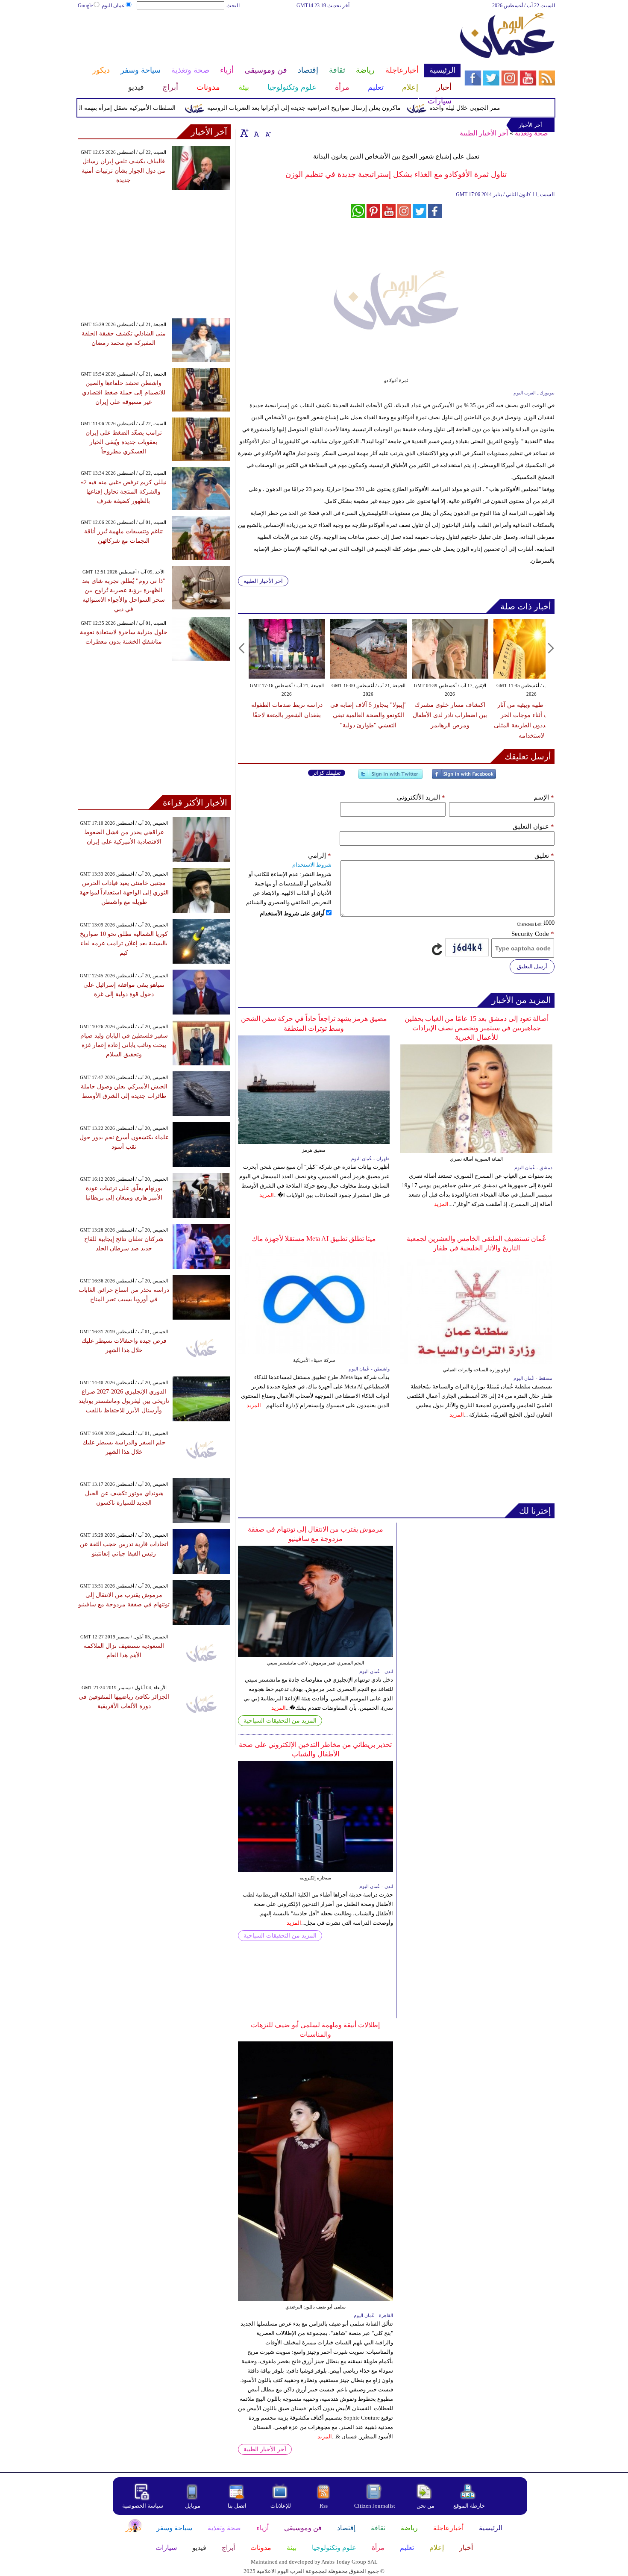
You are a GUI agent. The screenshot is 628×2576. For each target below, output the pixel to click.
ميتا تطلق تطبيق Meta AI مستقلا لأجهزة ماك (314, 1239)
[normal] (255, 133)
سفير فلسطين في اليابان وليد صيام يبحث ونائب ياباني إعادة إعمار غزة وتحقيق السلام (124, 1045)
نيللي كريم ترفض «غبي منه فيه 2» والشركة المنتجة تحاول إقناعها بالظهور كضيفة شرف (124, 492)
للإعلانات (281, 2506)
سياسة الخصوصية (143, 2506)
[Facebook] (464, 778)
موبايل (193, 2506)
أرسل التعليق (532, 966)
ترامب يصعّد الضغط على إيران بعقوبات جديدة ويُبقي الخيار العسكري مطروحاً (124, 442)
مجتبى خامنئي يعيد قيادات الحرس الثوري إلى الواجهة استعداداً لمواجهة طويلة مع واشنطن (124, 892)
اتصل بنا (237, 2506)
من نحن (426, 2506)
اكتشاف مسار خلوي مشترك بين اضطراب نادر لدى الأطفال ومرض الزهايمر (450, 715)
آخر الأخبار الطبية (484, 133)
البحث (233, 6)
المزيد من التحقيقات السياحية (280, 1721)
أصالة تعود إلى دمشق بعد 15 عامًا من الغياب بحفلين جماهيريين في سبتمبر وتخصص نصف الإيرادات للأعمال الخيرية (477, 1028)
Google (85, 6)
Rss (324, 2506)
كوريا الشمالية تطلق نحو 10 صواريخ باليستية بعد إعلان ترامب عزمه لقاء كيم (124, 943)
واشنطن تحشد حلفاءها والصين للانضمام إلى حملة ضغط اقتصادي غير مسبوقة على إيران (124, 393)
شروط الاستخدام (312, 865)
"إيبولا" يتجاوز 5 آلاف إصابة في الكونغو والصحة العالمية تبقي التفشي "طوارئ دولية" (368, 715)
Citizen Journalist (375, 2506)
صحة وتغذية (531, 133)
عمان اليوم (113, 6)
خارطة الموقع (469, 2506)
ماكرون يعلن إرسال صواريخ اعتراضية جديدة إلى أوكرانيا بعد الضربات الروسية (337, 108)
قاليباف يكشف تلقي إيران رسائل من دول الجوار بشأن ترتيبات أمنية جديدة (123, 171)
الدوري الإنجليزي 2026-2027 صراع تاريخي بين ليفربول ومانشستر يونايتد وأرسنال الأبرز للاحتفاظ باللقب (124, 1401)
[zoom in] (244, 133)
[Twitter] (390, 778)
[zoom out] (267, 133)
